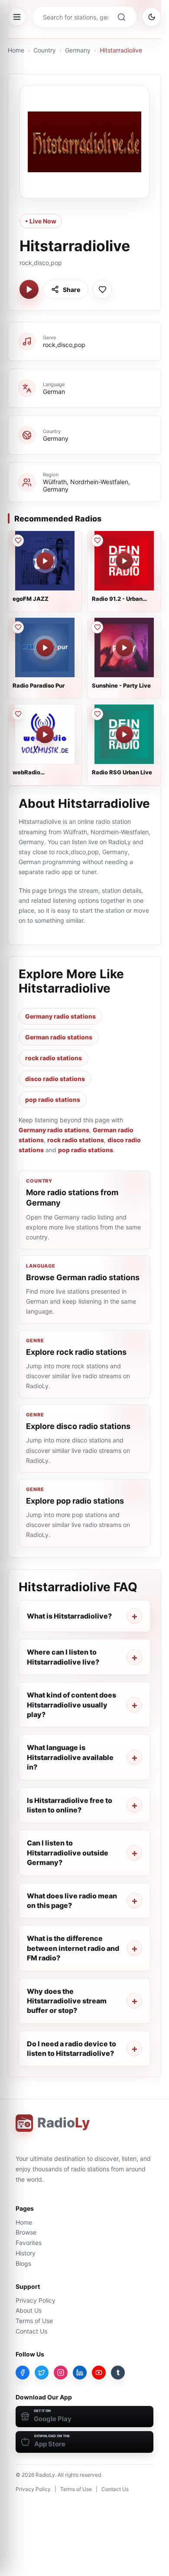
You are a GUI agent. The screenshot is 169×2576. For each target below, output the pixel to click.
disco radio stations (55, 1079)
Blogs (23, 2263)
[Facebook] (23, 2373)
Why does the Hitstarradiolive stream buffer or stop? (67, 2001)
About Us (29, 2310)
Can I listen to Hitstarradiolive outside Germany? (68, 1853)
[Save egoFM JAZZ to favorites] (18, 541)
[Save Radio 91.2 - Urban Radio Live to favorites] (97, 541)
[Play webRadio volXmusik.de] (45, 734)
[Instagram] (61, 2373)
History (26, 2253)
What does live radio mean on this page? (72, 1901)
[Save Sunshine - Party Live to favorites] (97, 627)
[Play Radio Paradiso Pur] (45, 648)
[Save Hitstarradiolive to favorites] (102, 289)
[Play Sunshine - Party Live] (124, 648)
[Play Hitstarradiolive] (29, 289)
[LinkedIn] (80, 2373)
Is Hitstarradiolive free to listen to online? (70, 1805)
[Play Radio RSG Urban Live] (124, 734)
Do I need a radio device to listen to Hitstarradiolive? (71, 2048)
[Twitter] (42, 2373)
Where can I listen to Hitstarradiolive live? (63, 1657)
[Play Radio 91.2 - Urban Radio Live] (124, 561)
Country (45, 50)
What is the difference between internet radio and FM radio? (73, 1948)
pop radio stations (53, 1100)
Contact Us (31, 2331)
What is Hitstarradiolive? (69, 1616)
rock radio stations (54, 1058)
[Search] (121, 17)
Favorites (29, 2243)
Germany (78, 50)
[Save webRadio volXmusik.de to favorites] (18, 714)
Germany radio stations (60, 1016)
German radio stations (59, 1037)
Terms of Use (34, 2321)
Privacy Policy (36, 2300)
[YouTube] (99, 2373)
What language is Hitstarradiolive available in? (70, 1757)
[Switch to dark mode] (152, 17)
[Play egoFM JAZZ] (45, 561)
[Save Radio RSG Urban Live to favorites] (97, 714)
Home (16, 50)
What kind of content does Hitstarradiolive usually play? (71, 1705)
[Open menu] (17, 17)
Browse (26, 2232)
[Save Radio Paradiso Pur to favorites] (18, 627)
